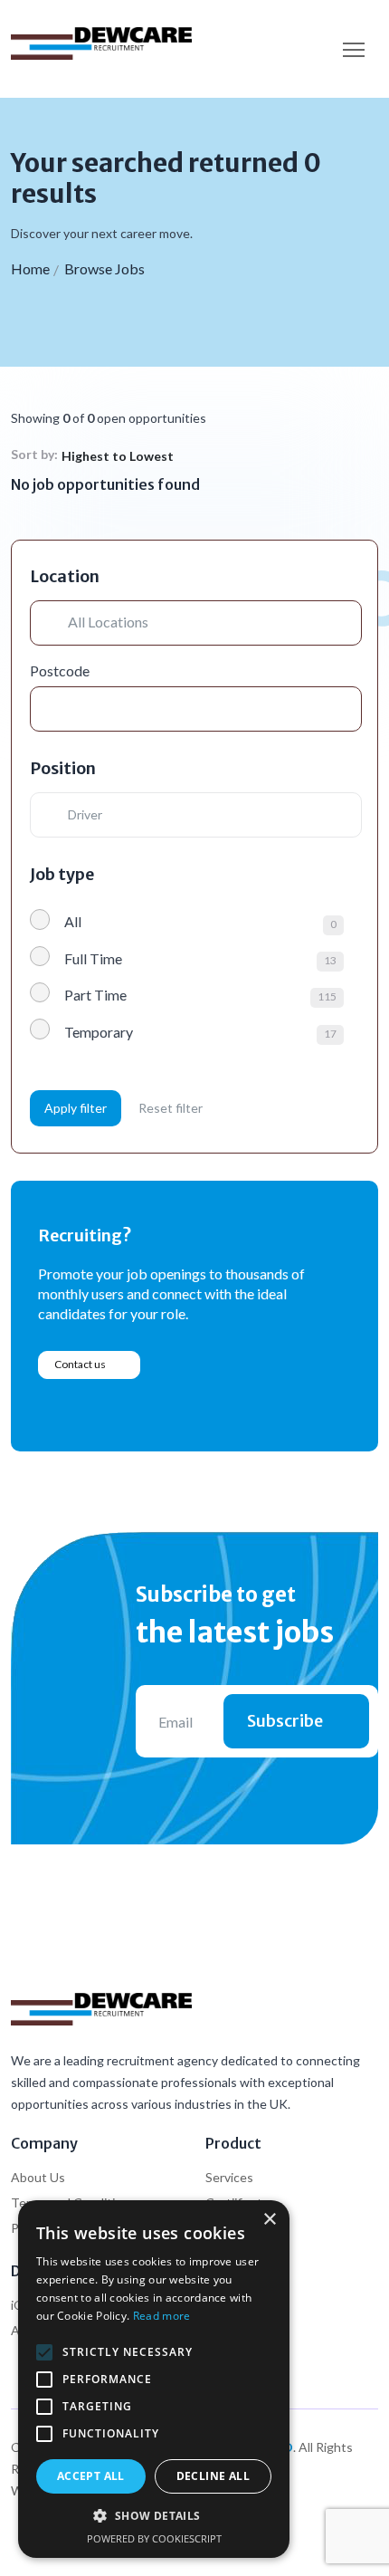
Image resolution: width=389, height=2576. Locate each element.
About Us (38, 2177)
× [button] (269, 2220)
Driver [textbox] (85, 814)
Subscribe (285, 1721)
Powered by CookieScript (154, 2538)
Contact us (80, 1364)
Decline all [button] (213, 2476)
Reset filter (171, 1108)
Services (229, 2177)
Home (30, 268)
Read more (162, 2316)
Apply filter (76, 1108)
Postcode (60, 670)
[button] (154, 2516)
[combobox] (202, 815)
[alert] (154, 2379)
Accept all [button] (91, 2476)
